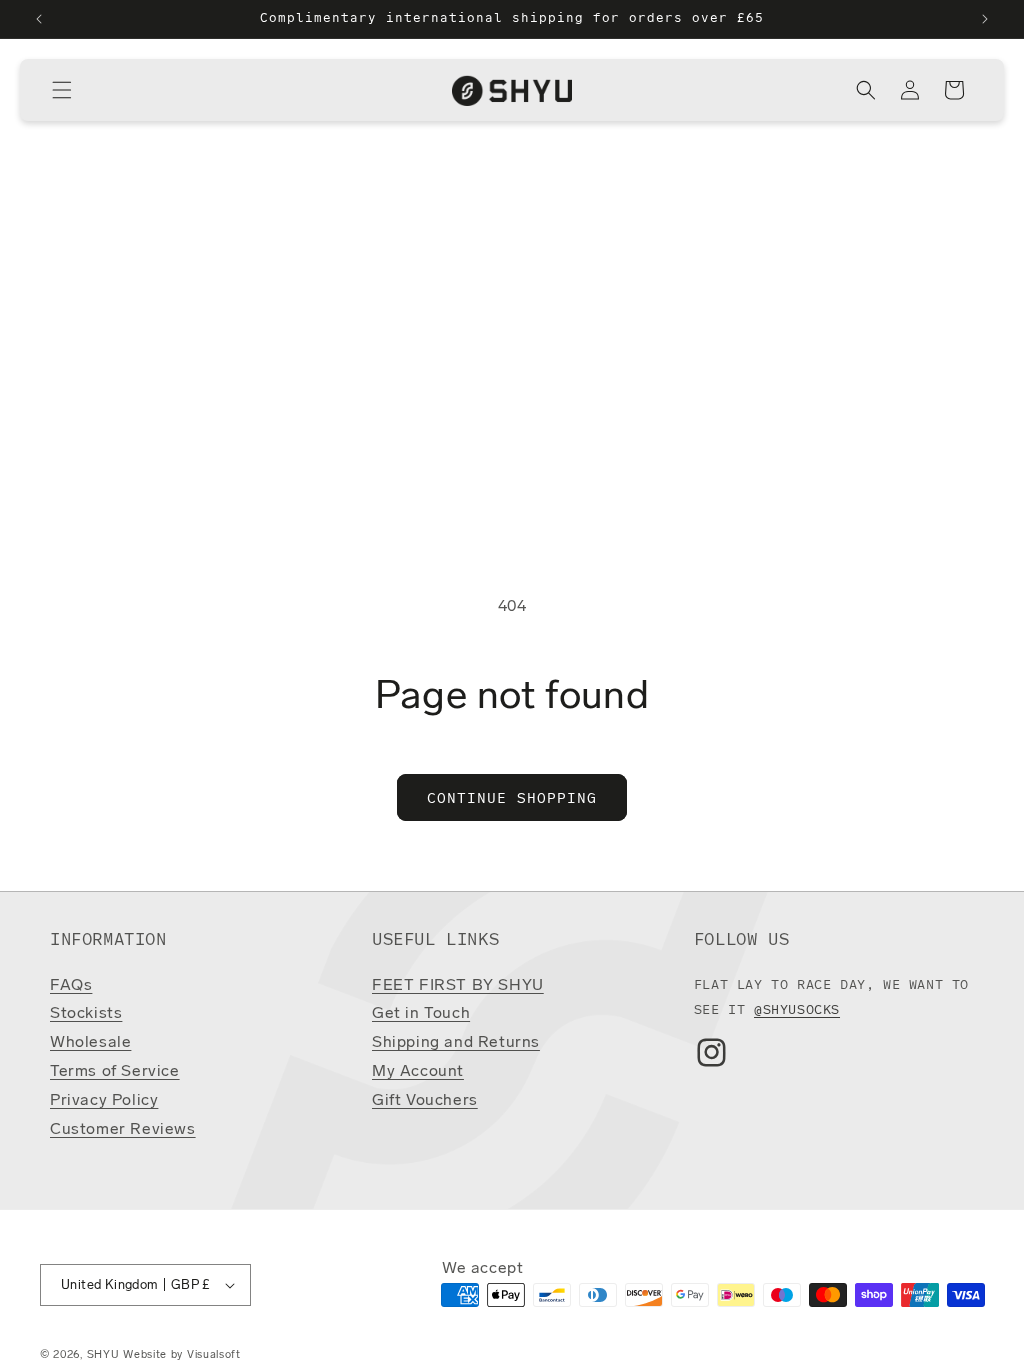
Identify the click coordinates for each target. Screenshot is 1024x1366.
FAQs (71, 986)
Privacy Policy (104, 1101)
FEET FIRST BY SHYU (458, 986)
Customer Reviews (123, 1130)
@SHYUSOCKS (797, 1009)
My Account (418, 1072)
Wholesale (90, 1043)
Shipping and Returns (456, 1043)
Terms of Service (115, 1072)
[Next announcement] (985, 19)
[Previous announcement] (39, 19)
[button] (62, 90)
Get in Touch (421, 1014)
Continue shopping (512, 798)
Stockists (86, 1014)
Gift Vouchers (425, 1101)
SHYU (103, 1355)
